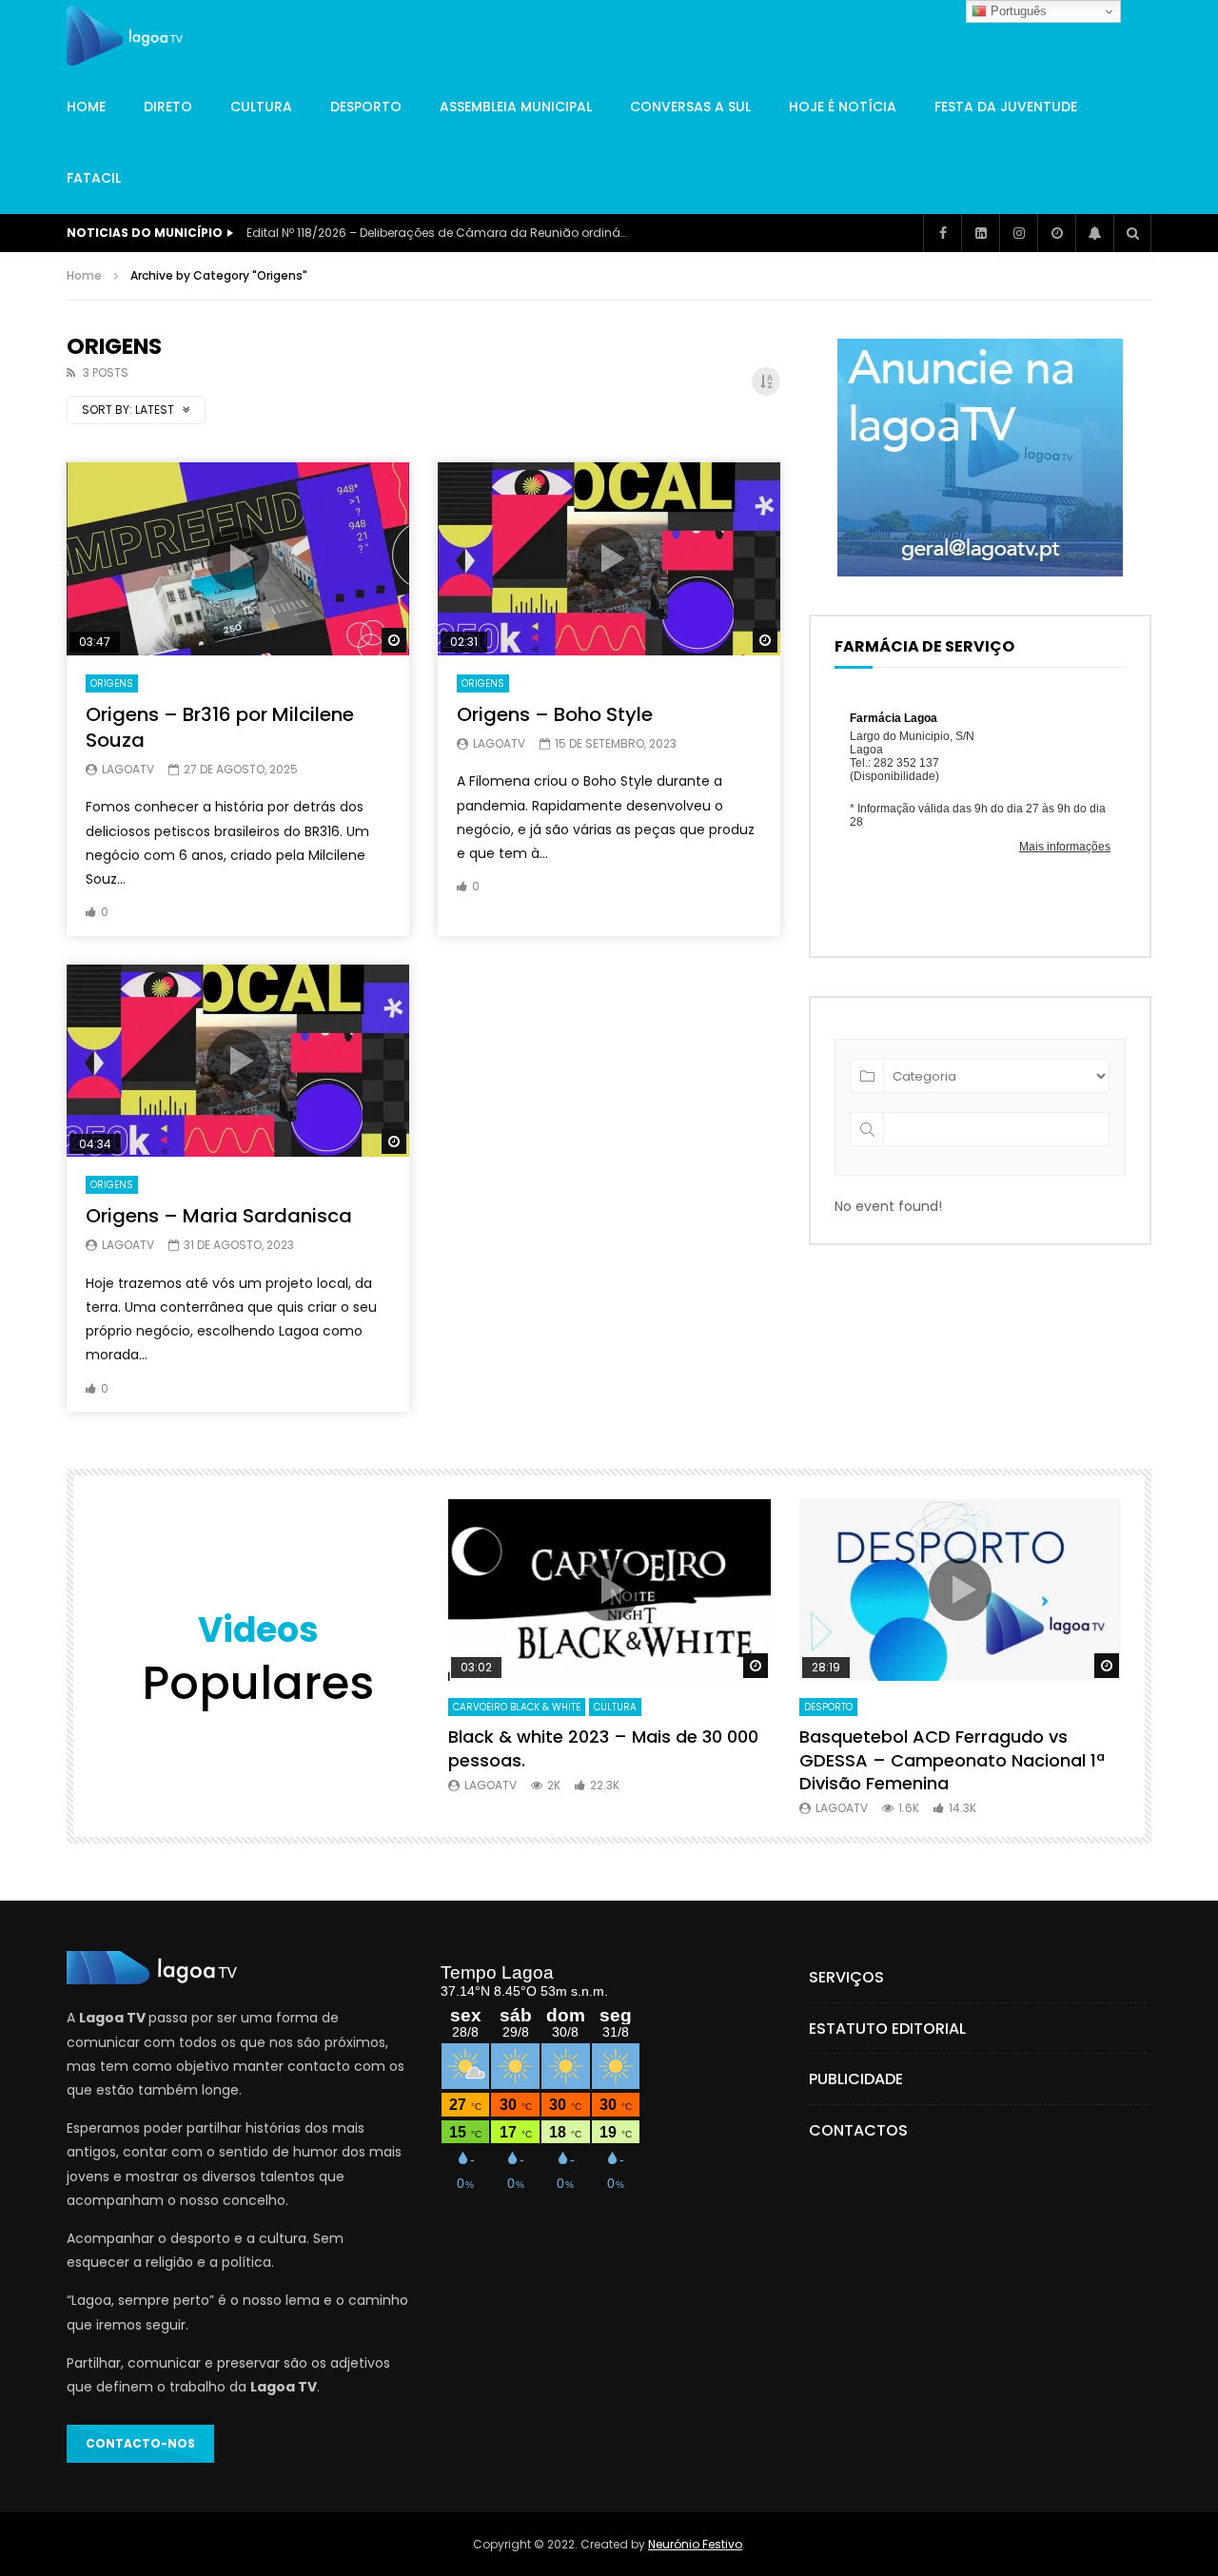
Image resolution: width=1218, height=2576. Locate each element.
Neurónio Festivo (695, 2544)
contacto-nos (140, 2443)
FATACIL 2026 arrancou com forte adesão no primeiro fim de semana (437, 233)
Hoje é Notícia (843, 107)
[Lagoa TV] (125, 36)
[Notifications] (1094, 233)
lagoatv (128, 769)
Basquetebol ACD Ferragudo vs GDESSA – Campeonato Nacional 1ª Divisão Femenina (952, 1760)
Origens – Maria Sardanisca (219, 1216)
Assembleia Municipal (516, 107)
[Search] (1132, 233)
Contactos (858, 2130)
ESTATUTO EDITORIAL (887, 2029)
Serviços (846, 1977)
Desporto (366, 107)
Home (86, 107)
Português (1017, 11)
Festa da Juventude (1006, 107)
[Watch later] (1056, 233)
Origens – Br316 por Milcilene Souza (220, 727)
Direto (168, 107)
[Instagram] (1018, 233)
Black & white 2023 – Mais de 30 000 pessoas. (603, 1748)
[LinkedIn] (980, 233)
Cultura (261, 107)
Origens (112, 683)
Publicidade (856, 2079)
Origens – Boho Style (555, 714)
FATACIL (94, 178)
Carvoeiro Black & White (517, 1707)
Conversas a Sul (690, 107)
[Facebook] (942, 233)
